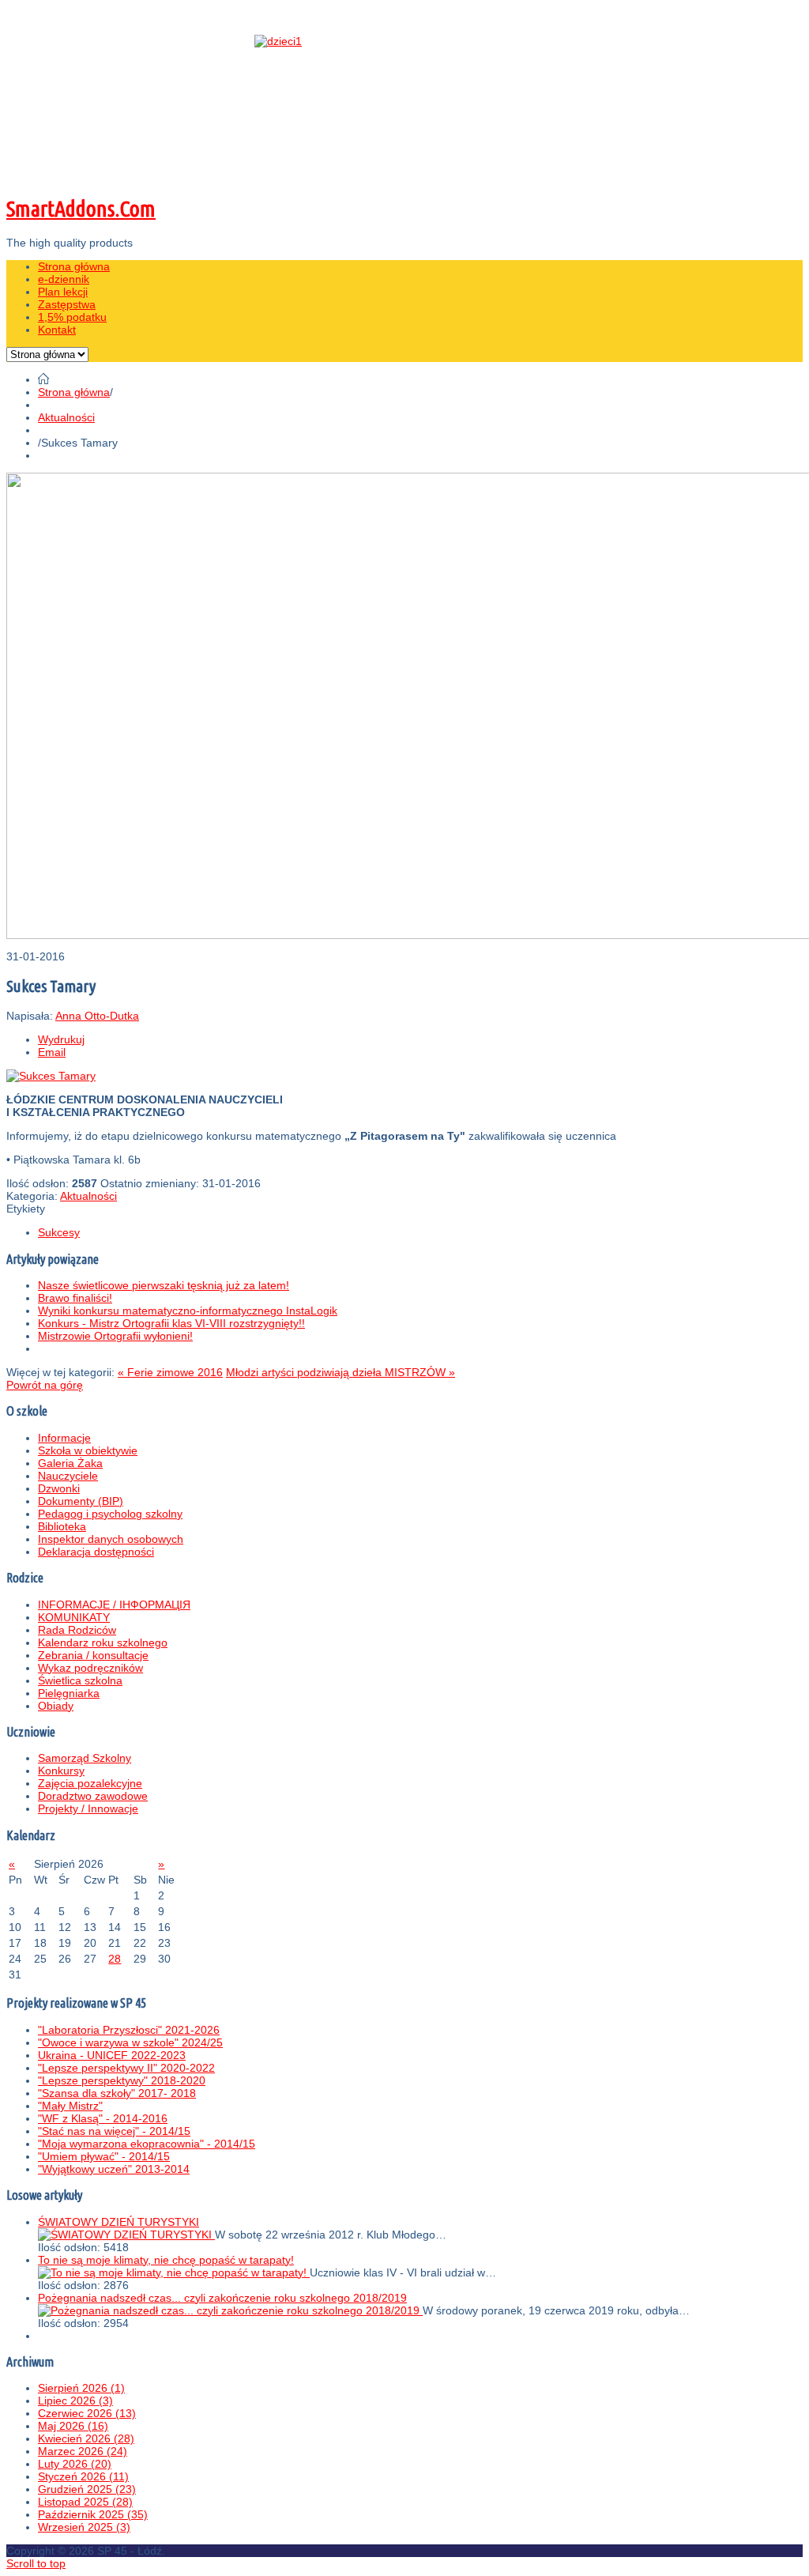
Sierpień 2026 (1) (81, 2388)
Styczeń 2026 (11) (83, 2476)
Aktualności (66, 417)
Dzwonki (59, 1488)
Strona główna (74, 392)
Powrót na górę (45, 1385)
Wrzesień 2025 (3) (84, 2527)
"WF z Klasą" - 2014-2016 (103, 2118)
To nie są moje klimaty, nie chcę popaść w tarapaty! (166, 2260)
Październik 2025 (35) (93, 2514)
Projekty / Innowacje (88, 1808)
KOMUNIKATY (74, 1617)
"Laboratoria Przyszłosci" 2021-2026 (129, 2030)
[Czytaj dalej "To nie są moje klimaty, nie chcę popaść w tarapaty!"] (174, 2272)
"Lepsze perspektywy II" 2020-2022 (126, 2068)
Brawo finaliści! (75, 1298)
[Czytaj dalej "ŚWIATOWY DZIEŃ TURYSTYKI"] (126, 2235)
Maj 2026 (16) (73, 2426)
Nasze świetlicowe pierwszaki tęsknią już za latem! (164, 1285)
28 (115, 1959)
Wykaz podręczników (90, 1668)
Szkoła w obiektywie (88, 1450)
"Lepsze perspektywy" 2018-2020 (122, 2080)
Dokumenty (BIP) (81, 1501)
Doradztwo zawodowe (93, 1796)
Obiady (56, 1706)
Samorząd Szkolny (85, 1758)
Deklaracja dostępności (96, 1552)
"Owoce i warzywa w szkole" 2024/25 (130, 2042)
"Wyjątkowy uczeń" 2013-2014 (114, 2169)
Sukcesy (59, 1232)
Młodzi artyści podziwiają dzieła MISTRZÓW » (341, 1372)
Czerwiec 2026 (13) (87, 2413)
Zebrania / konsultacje (93, 1655)
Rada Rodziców (77, 1630)
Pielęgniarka (69, 1693)
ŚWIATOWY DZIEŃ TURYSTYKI (119, 2222)
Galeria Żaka (70, 1463)
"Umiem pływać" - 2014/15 (104, 2156)
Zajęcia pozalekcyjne (90, 1783)
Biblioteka (62, 1526)
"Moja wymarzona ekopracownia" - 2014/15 (147, 2144)
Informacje (64, 1438)
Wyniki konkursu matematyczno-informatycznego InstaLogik (188, 1311)
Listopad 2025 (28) (85, 2502)
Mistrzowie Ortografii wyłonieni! (115, 1336)
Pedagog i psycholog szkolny (110, 1514)
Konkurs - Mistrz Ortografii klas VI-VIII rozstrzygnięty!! (171, 1323)
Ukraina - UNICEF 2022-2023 (112, 2055)
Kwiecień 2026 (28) (86, 2438)
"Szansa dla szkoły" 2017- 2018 (117, 2093)
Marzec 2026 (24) (83, 2451)
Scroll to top (36, 2563)
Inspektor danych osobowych (111, 1539)
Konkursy (61, 1771)
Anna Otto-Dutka (97, 1016)
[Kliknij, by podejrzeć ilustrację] (51, 1076)
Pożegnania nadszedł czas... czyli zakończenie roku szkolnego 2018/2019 (222, 2298)
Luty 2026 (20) (75, 2464)
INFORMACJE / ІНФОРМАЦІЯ (114, 1605)
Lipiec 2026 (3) (75, 2401)
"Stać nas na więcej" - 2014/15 (114, 2131)
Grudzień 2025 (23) (87, 2489)
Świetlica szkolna (80, 1680)
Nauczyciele (68, 1476)
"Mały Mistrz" (70, 2106)
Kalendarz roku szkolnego (103, 1643)
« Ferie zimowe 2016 (170, 1372)
